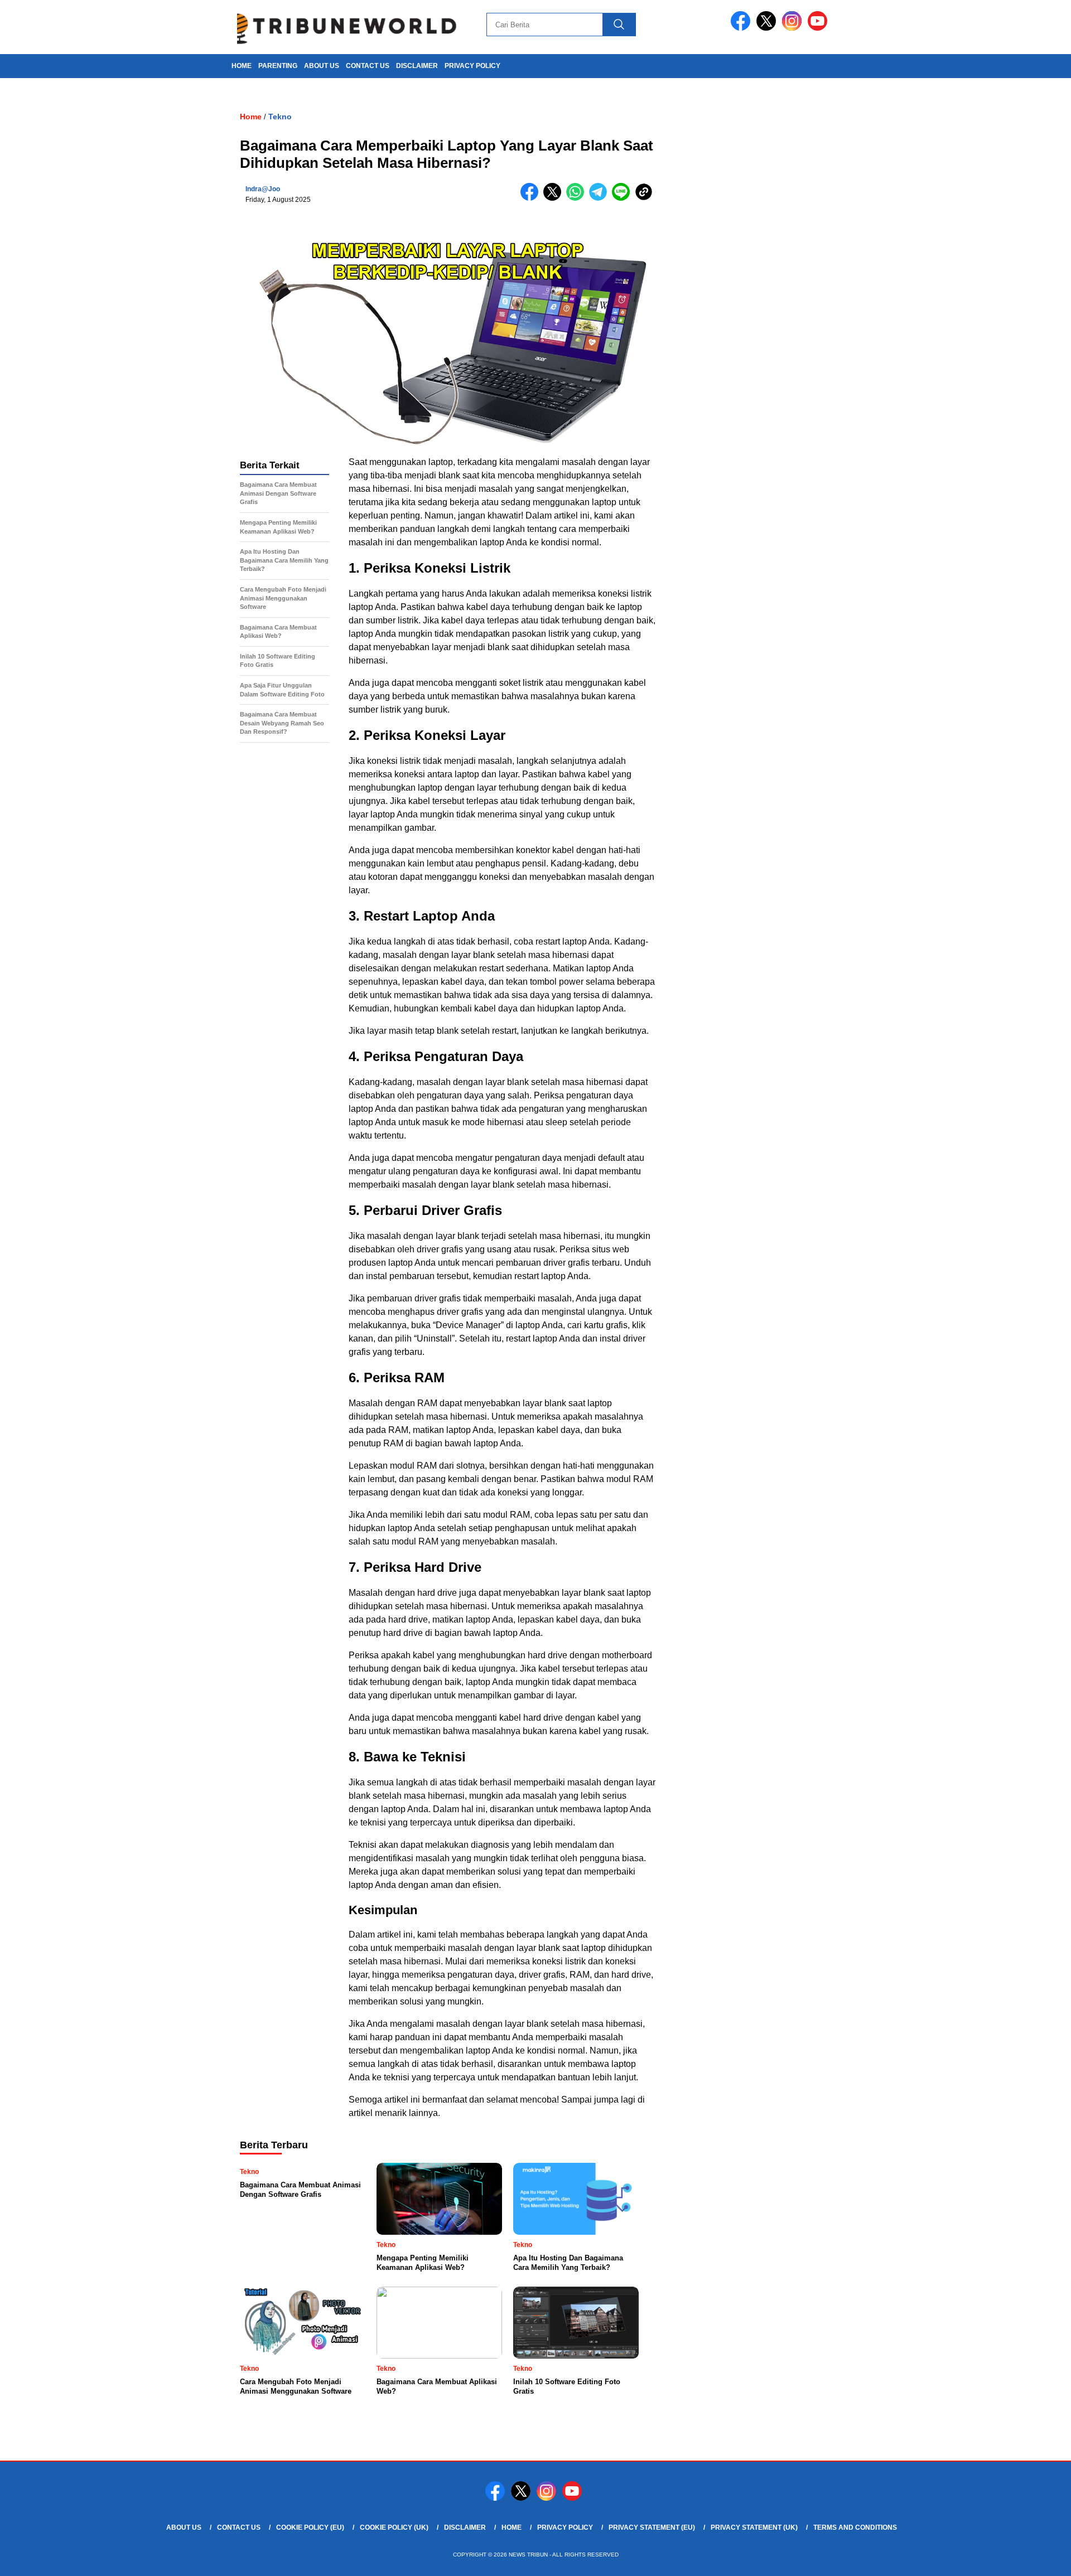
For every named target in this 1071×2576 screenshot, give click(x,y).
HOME (242, 66)
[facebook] (742, 28)
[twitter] (768, 28)
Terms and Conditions (855, 2527)
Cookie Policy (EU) (310, 2527)
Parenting (278, 66)
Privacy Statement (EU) (652, 2527)
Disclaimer (417, 66)
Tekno (280, 117)
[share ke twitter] (555, 198)
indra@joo (263, 189)
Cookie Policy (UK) (394, 2527)
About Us (322, 66)
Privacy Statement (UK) (754, 2527)
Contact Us (368, 66)
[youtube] (819, 28)
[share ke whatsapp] (578, 198)
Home (512, 2527)
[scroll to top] (1029, 2559)
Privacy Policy (472, 66)
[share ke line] (623, 198)
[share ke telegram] (600, 198)
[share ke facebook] (532, 198)
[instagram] (794, 28)
